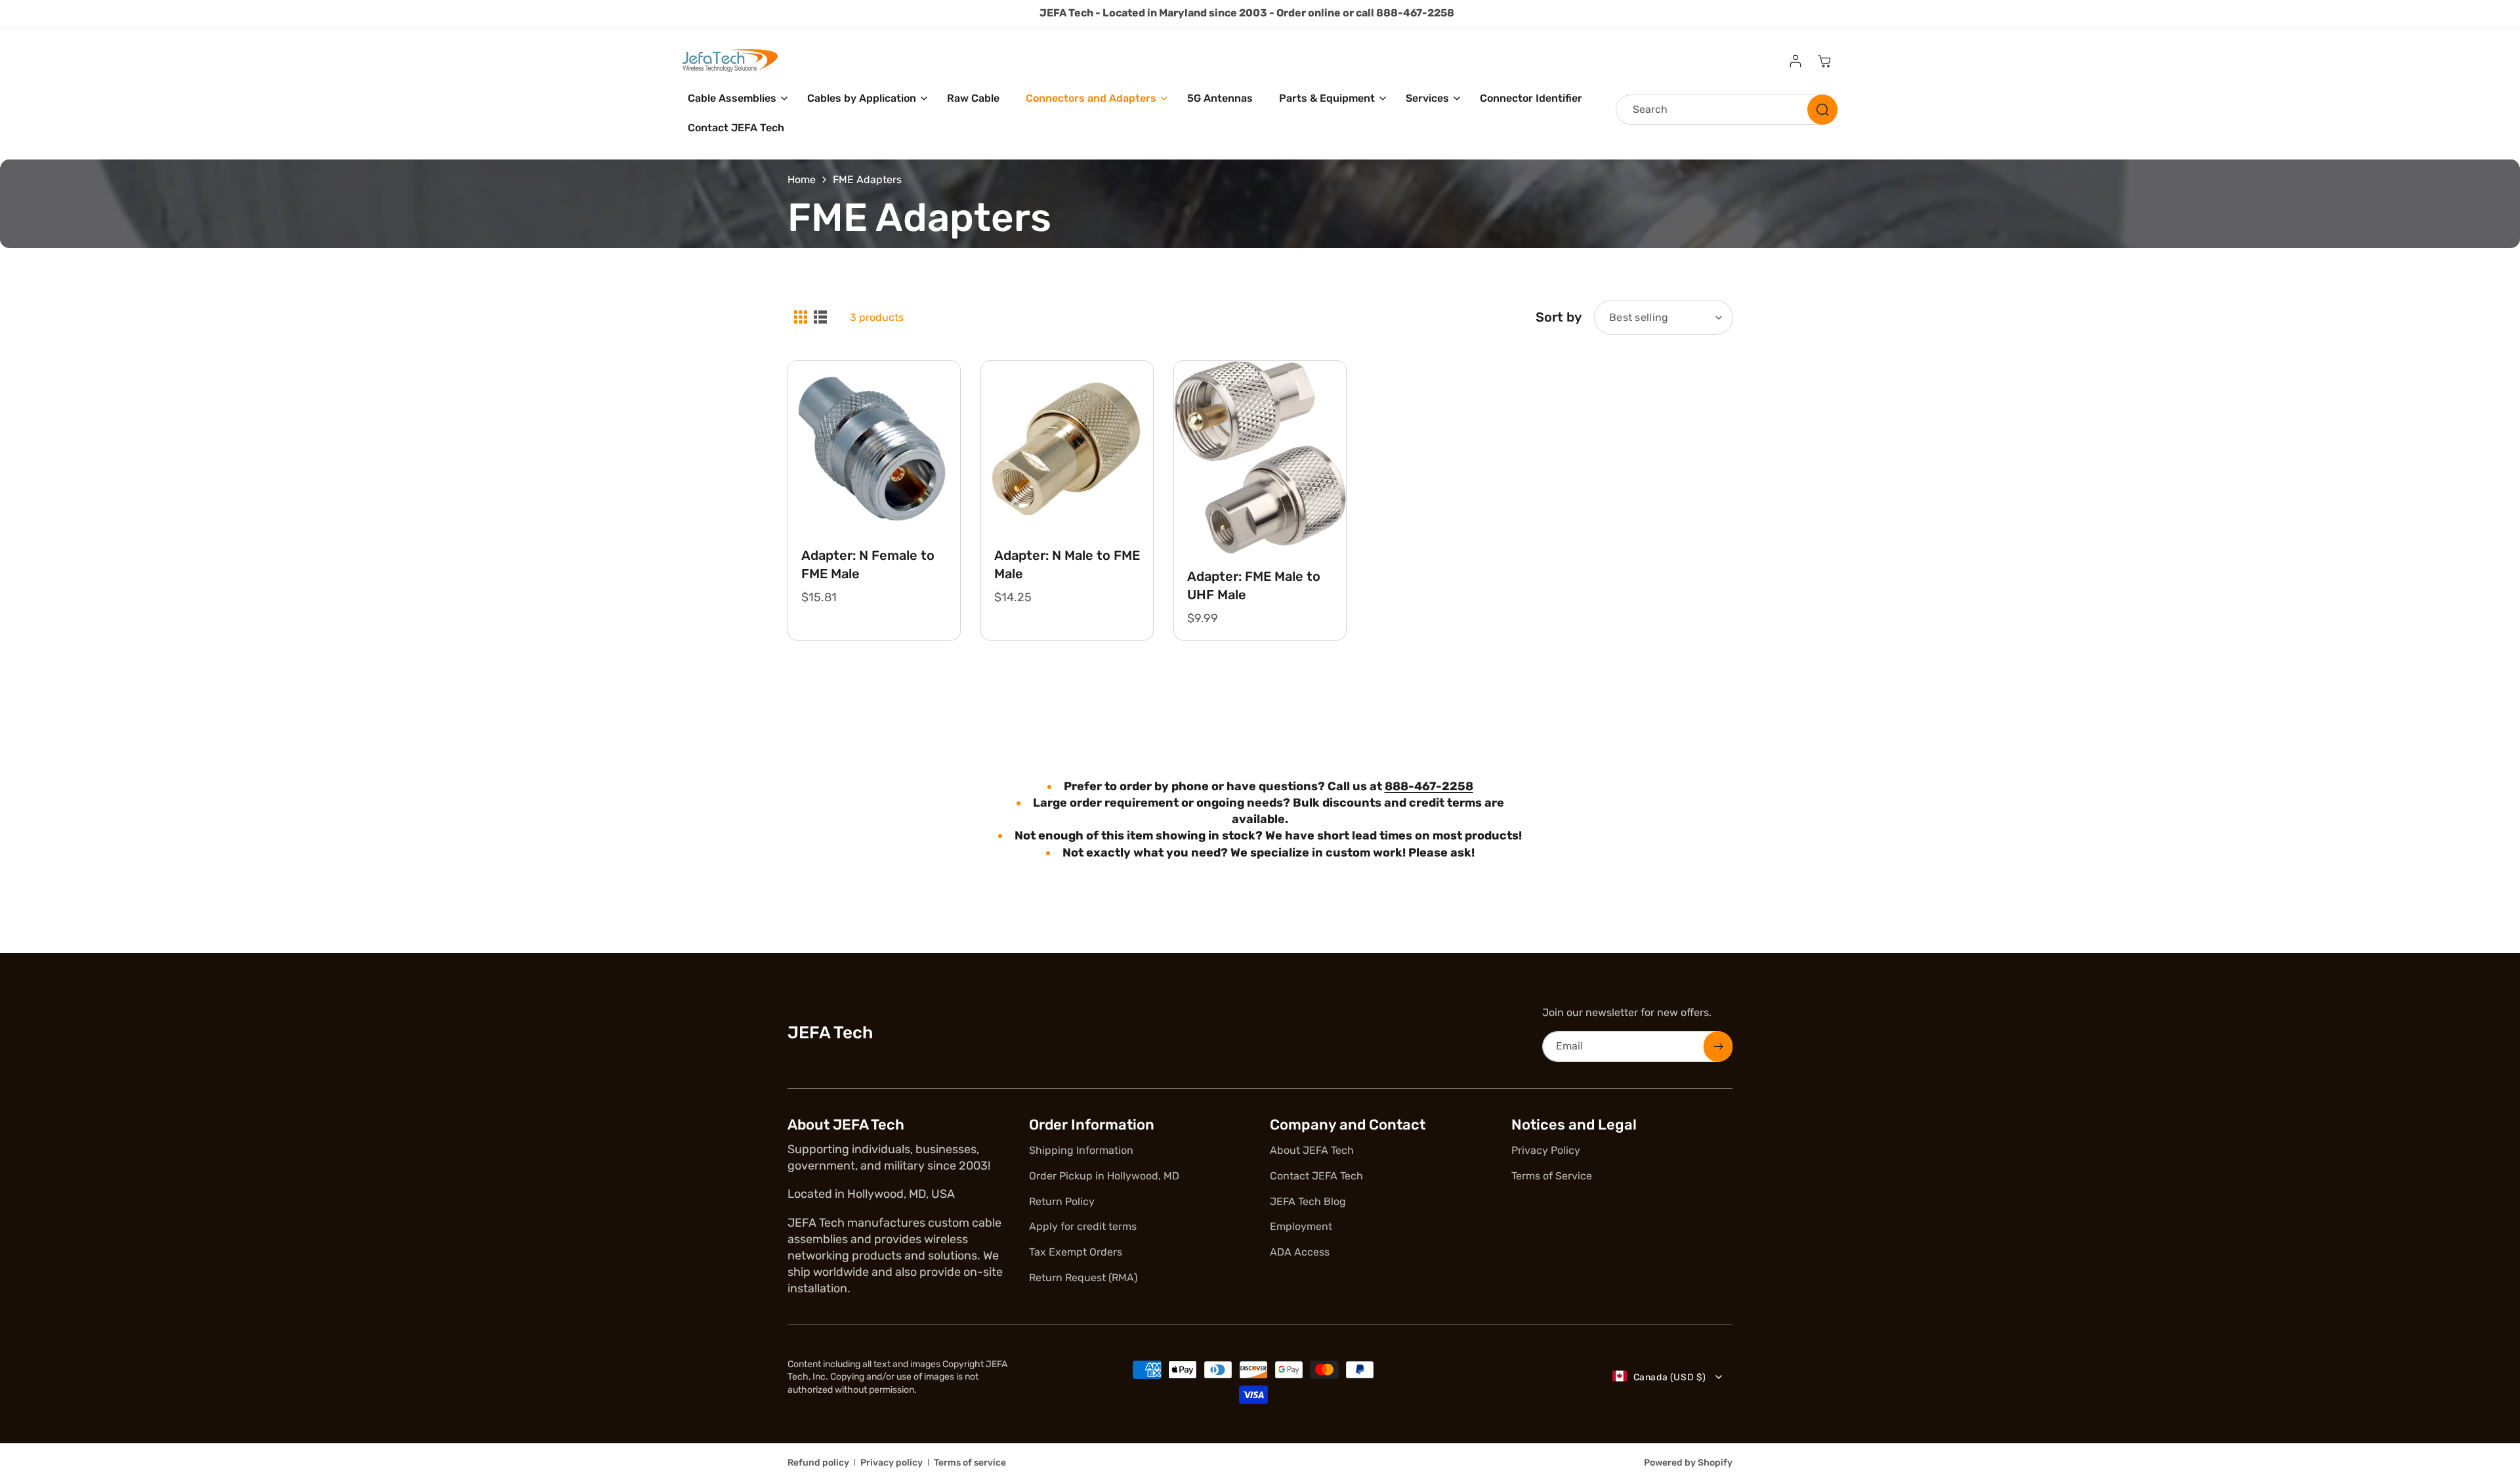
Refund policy (818, 1463)
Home (802, 180)
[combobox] (1727, 110)
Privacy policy (892, 1463)
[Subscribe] (1718, 1047)
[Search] (1822, 110)
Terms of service (970, 1463)
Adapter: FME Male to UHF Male (1254, 585)
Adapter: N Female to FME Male (868, 564)
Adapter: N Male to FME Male (1067, 564)
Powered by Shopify (1688, 1463)
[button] (734, 99)
